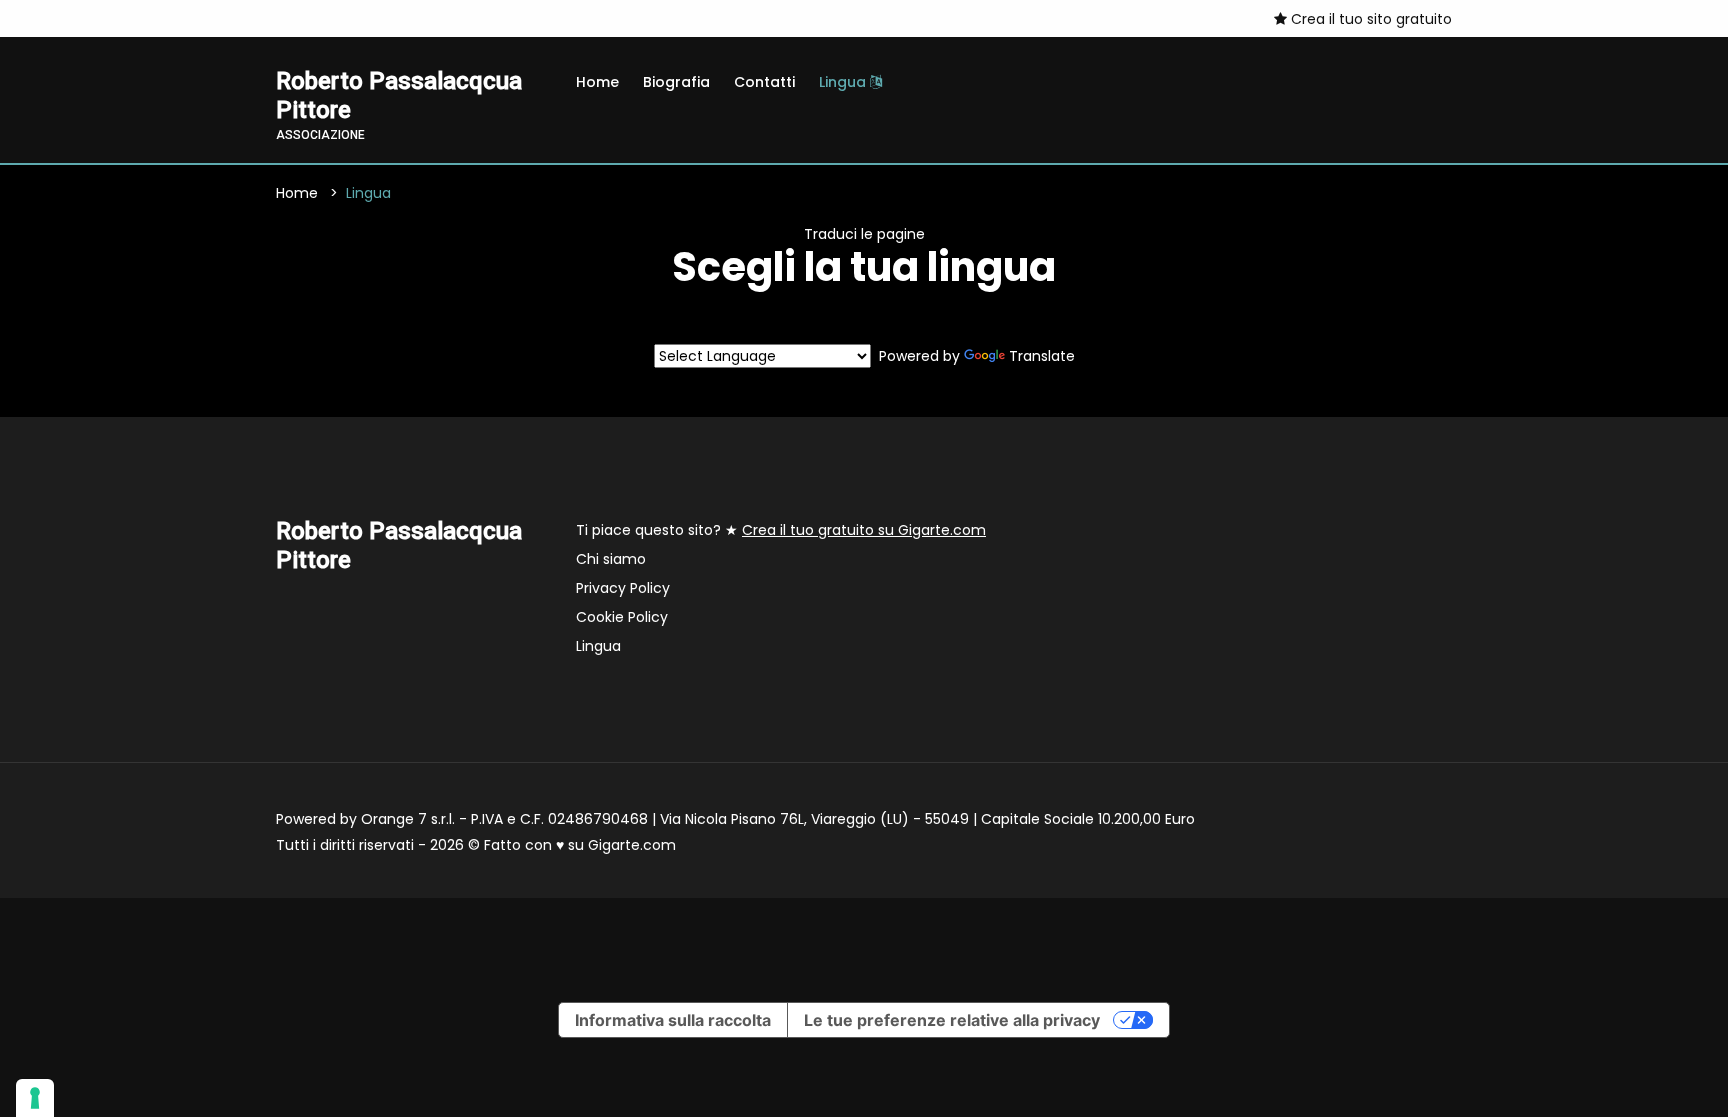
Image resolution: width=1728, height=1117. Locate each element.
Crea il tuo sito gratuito (1369, 19)
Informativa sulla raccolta (673, 1020)
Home (597, 82)
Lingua (844, 82)
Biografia (676, 82)
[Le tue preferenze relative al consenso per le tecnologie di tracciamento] (35, 1098)
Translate (1042, 356)
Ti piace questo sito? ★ (781, 530)
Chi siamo (611, 559)
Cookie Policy (622, 617)
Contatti (764, 82)
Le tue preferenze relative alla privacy (952, 1020)
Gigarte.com (632, 845)
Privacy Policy (623, 588)
